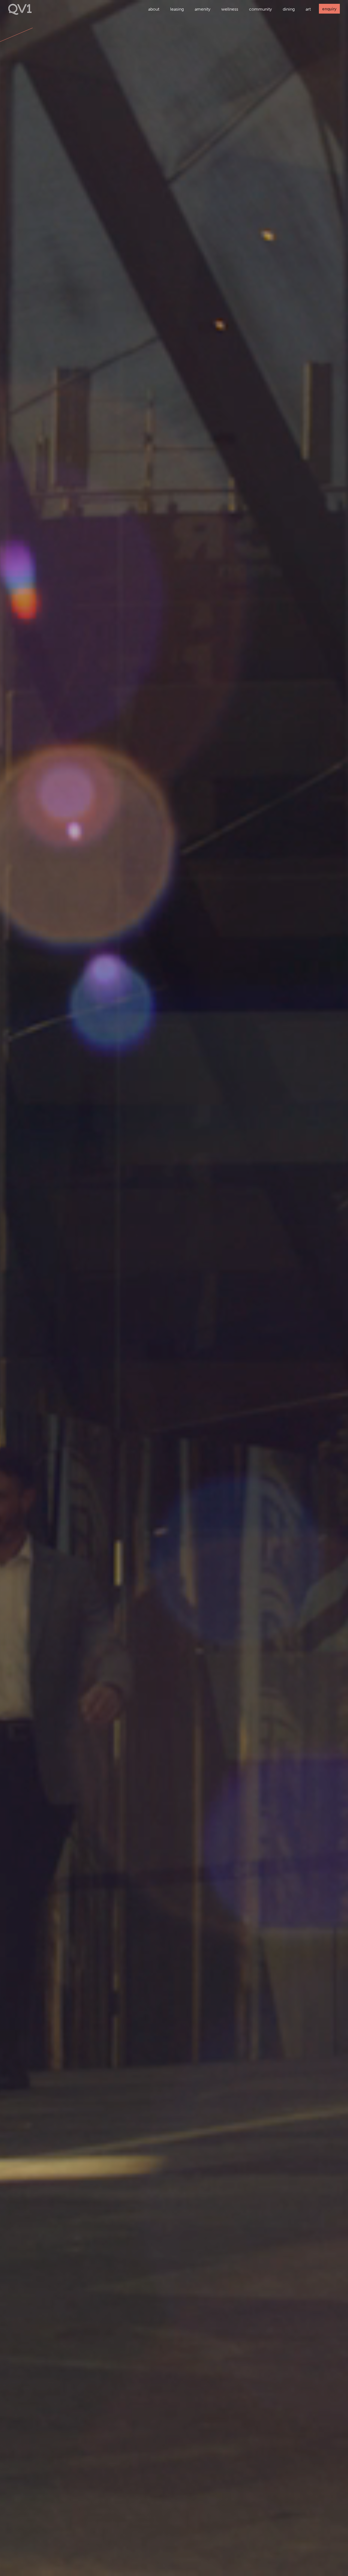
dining (289, 9)
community (260, 9)
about (154, 9)
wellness (230, 9)
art (308, 9)
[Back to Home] (20, 13)
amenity (203, 9)
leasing (177, 9)
